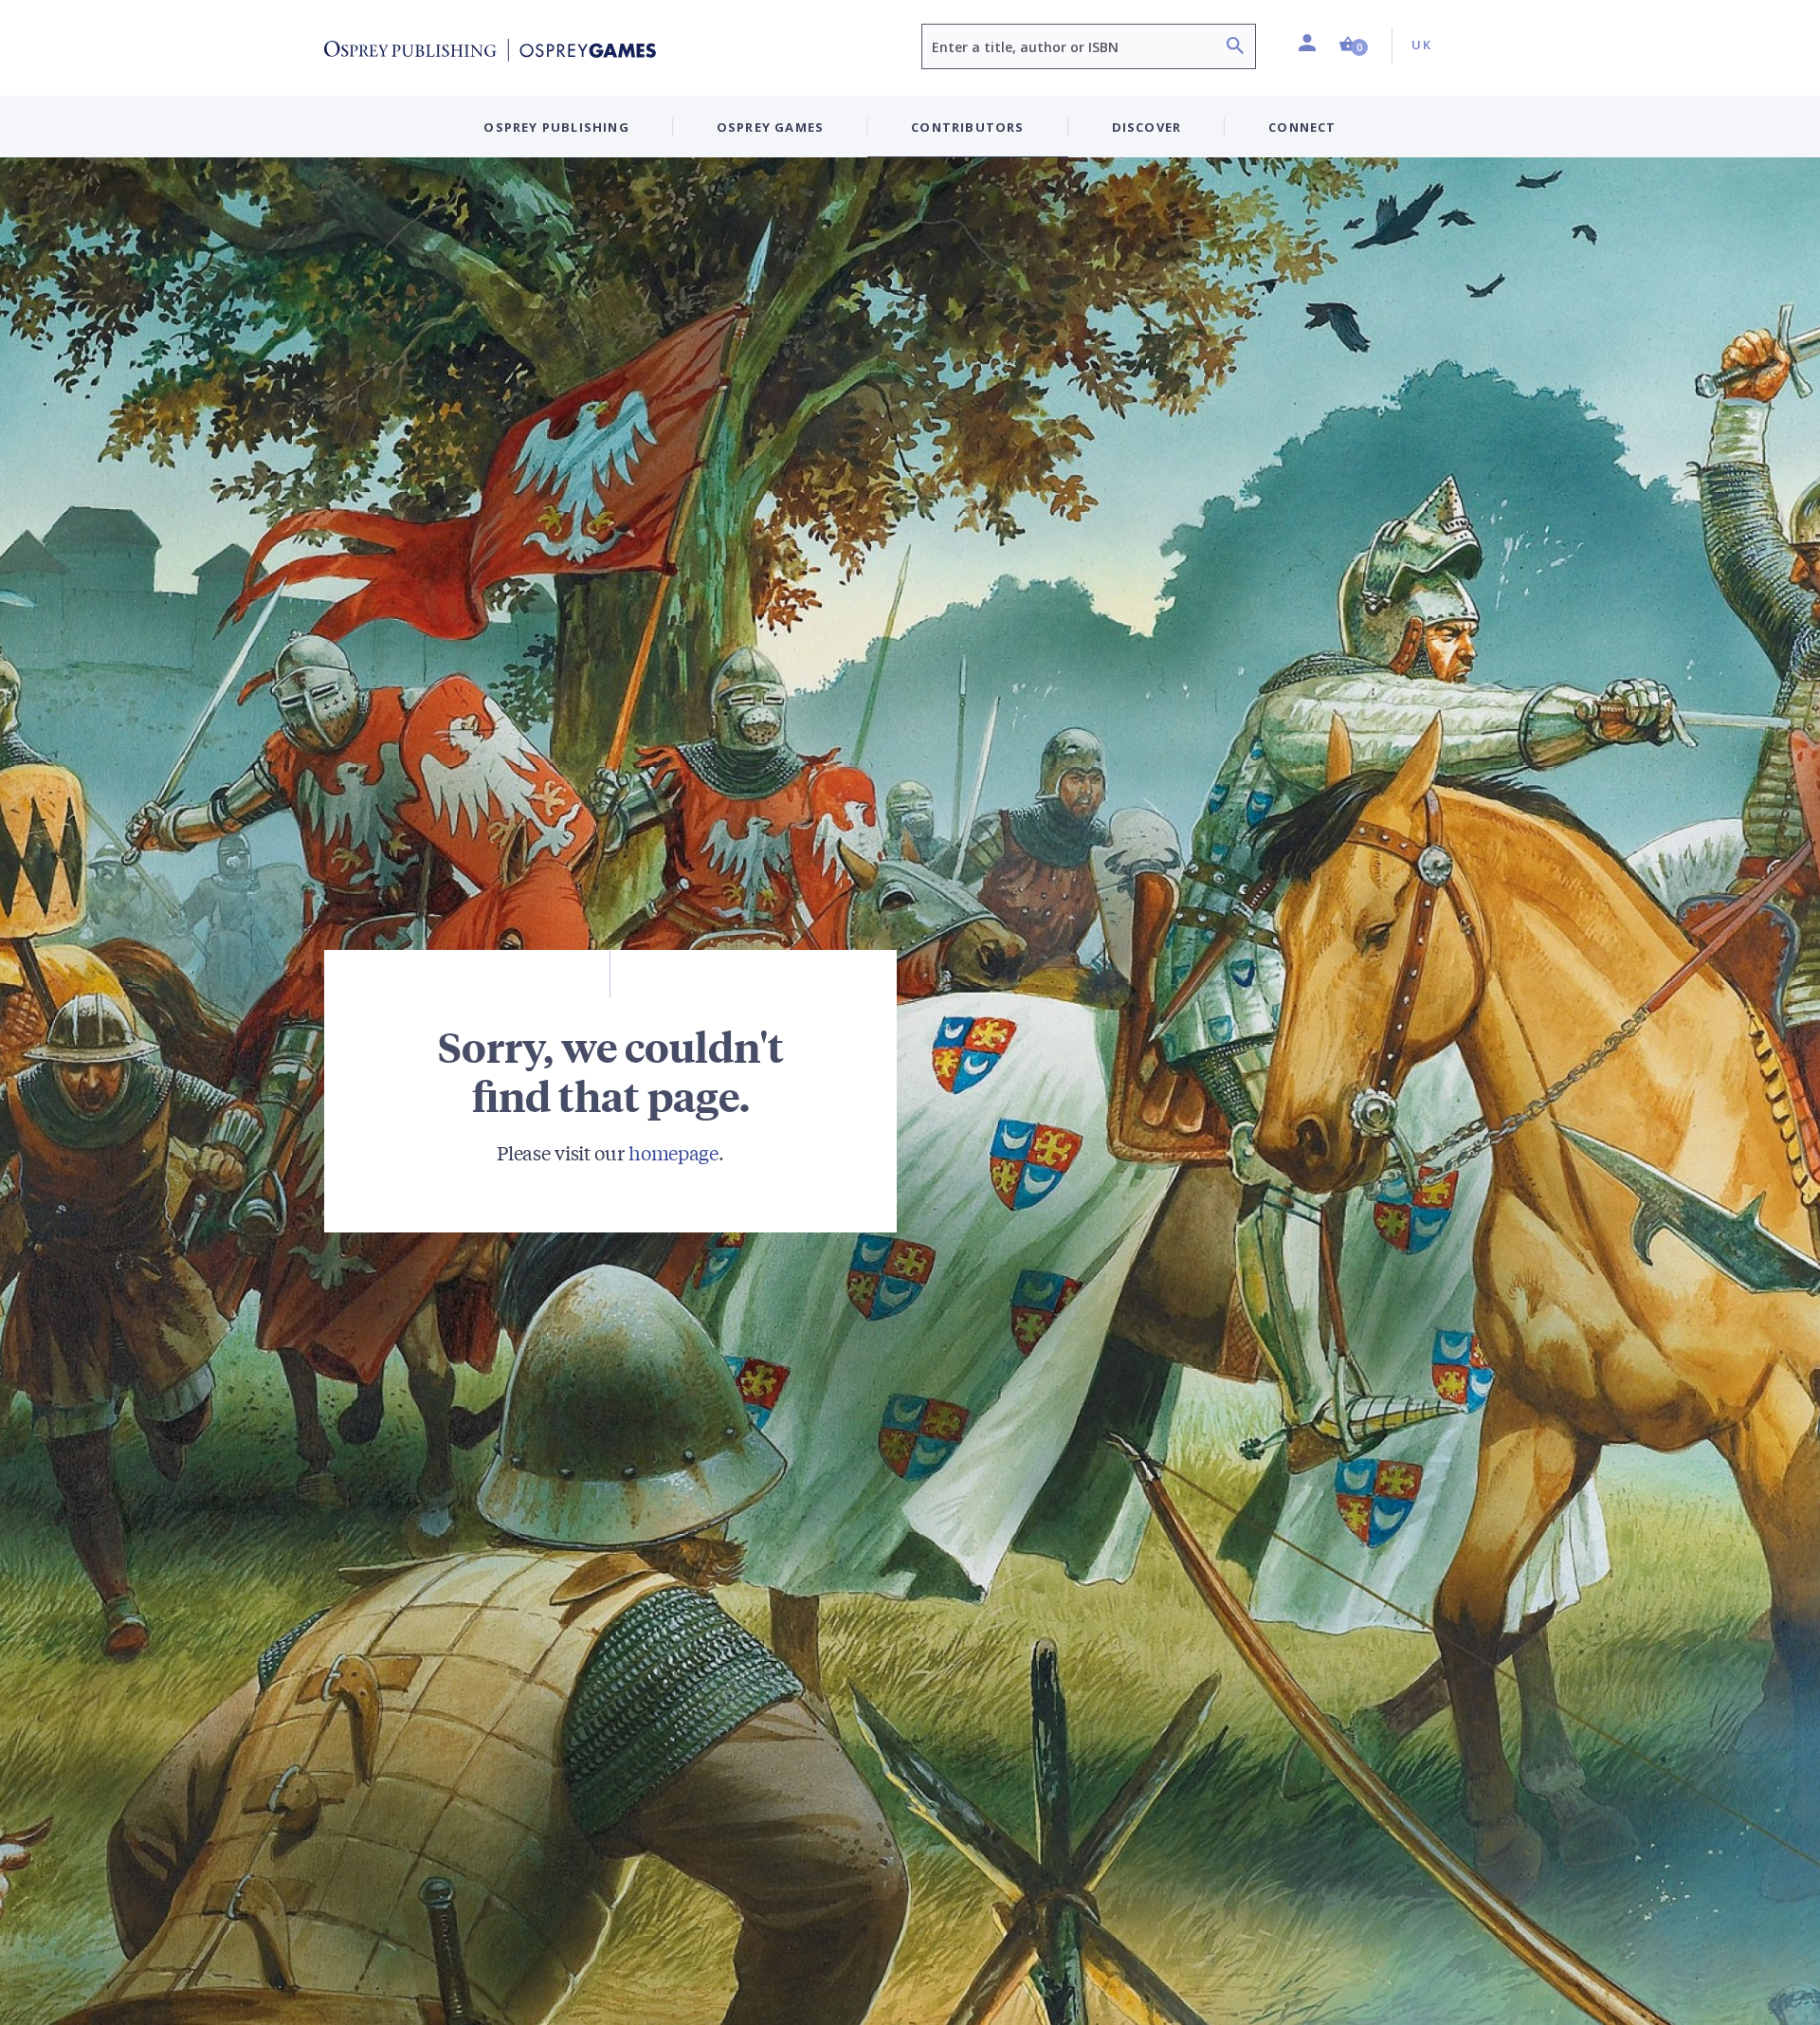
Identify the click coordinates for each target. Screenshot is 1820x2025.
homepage (673, 1152)
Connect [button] (1302, 127)
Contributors (967, 127)
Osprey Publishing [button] (556, 127)
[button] (1354, 45)
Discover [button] (1147, 127)
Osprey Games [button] (770, 127)
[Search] (1235, 48)
